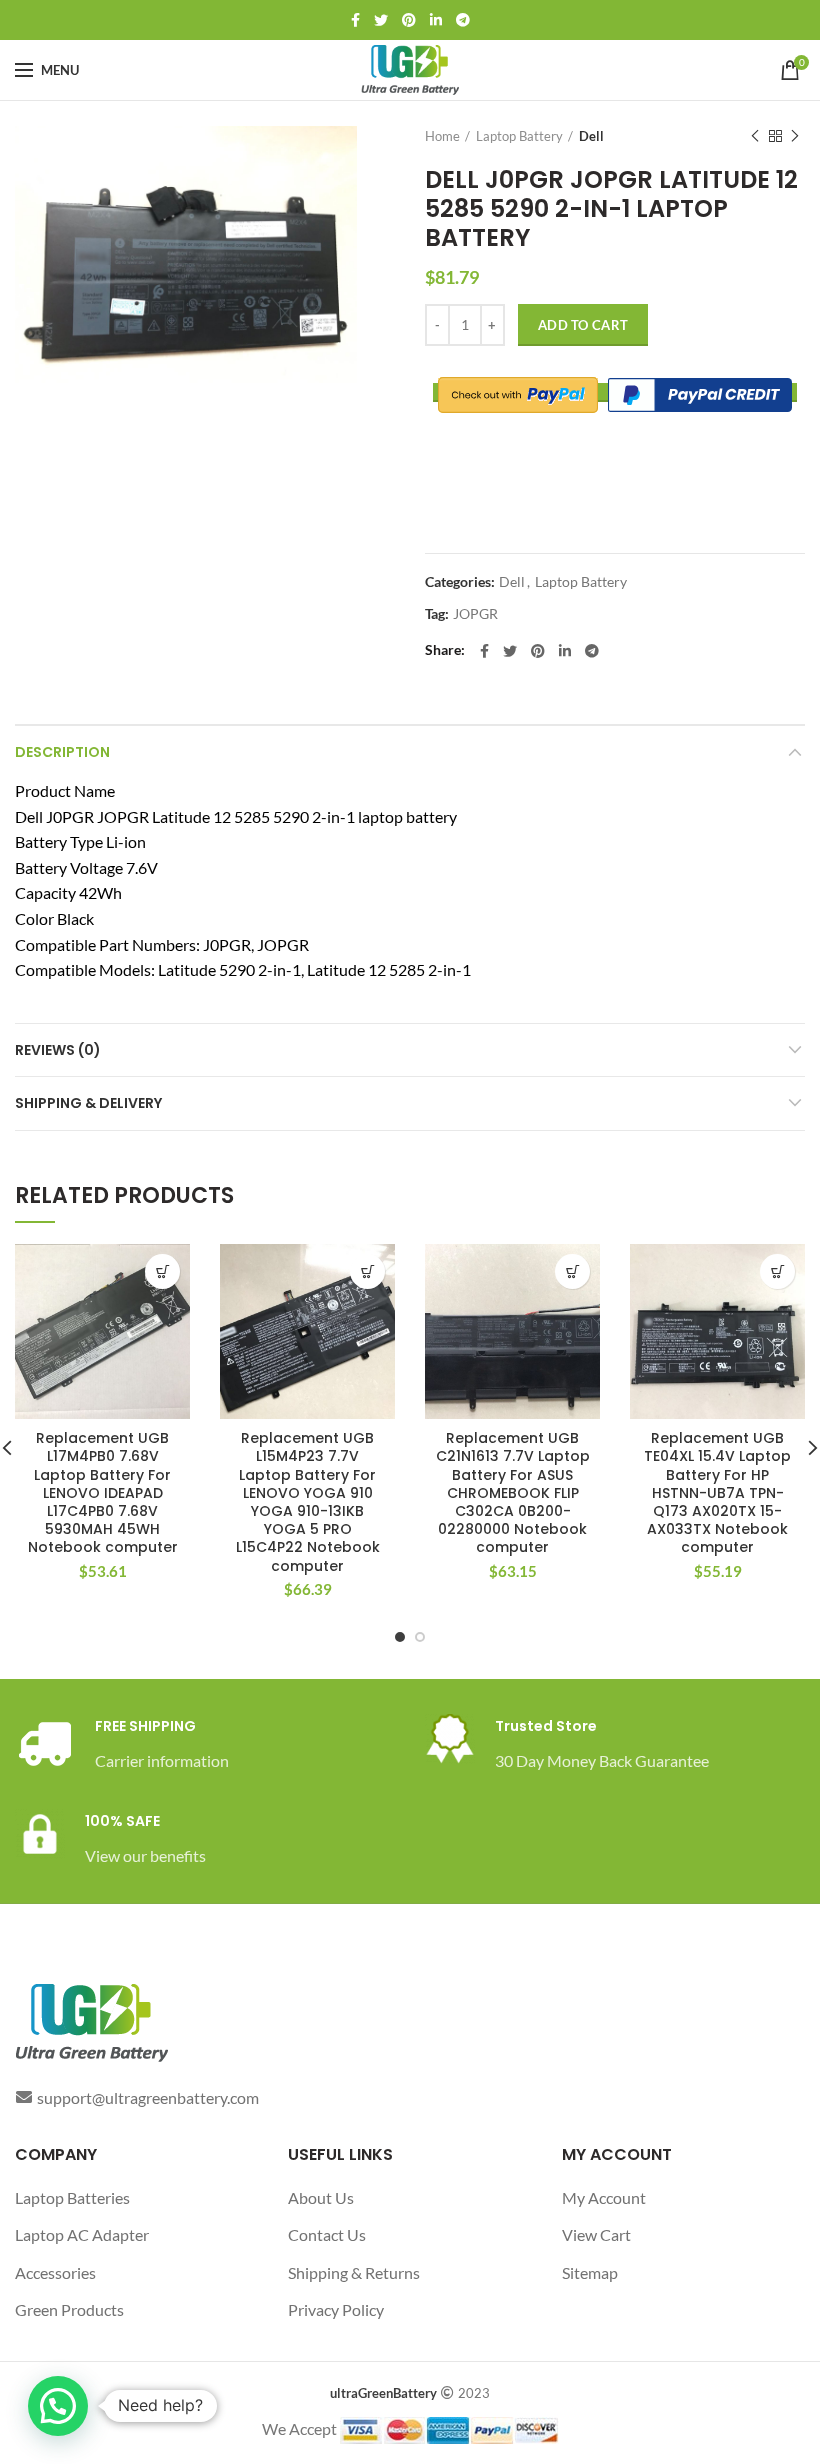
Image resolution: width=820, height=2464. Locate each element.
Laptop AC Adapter (82, 2234)
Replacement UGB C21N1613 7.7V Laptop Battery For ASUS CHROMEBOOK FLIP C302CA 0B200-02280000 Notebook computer (513, 1492)
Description (62, 752)
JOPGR (475, 614)
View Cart (596, 2234)
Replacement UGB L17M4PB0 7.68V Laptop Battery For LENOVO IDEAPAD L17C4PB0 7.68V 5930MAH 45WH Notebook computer (103, 1492)
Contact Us (327, 2234)
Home (442, 136)
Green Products (69, 2309)
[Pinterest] (409, 20)
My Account (604, 2197)
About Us (321, 2197)
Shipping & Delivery (88, 1103)
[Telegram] (463, 20)
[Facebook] (355, 20)
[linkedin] (436, 20)
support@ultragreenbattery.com (148, 2097)
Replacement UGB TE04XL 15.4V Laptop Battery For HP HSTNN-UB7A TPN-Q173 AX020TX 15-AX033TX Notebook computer (717, 1492)
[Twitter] (381, 20)
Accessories (55, 2272)
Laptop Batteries (72, 2197)
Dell (591, 136)
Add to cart (583, 325)
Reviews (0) (58, 1050)
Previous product (755, 136)
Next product (795, 136)
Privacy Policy (336, 2309)
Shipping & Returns (354, 2272)
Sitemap (590, 2272)
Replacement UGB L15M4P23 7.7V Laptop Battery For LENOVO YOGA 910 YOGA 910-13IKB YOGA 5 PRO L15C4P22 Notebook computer (308, 1502)
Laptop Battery (519, 136)
